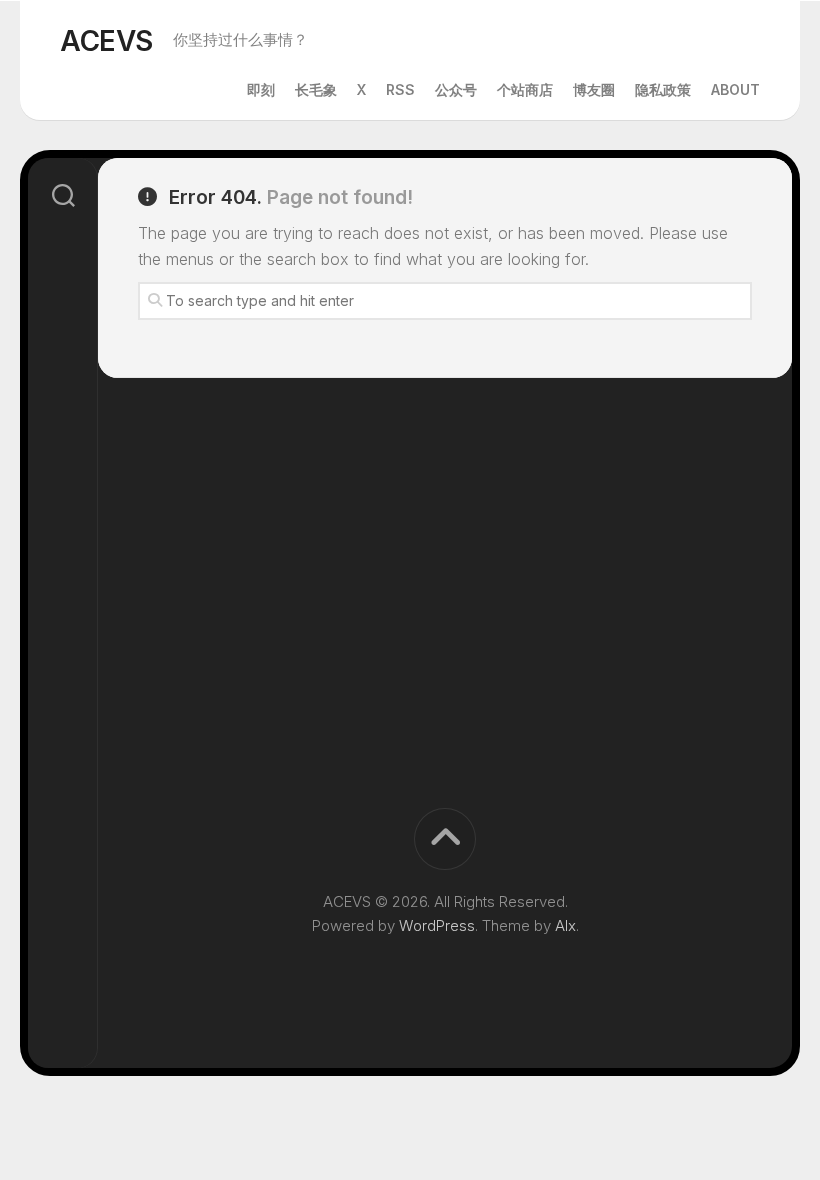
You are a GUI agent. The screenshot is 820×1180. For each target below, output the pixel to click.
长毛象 (316, 89)
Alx (565, 925)
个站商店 (525, 89)
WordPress (437, 925)
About (735, 89)
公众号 (456, 89)
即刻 (261, 89)
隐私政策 (663, 89)
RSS (400, 89)
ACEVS (106, 41)
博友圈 (594, 89)
